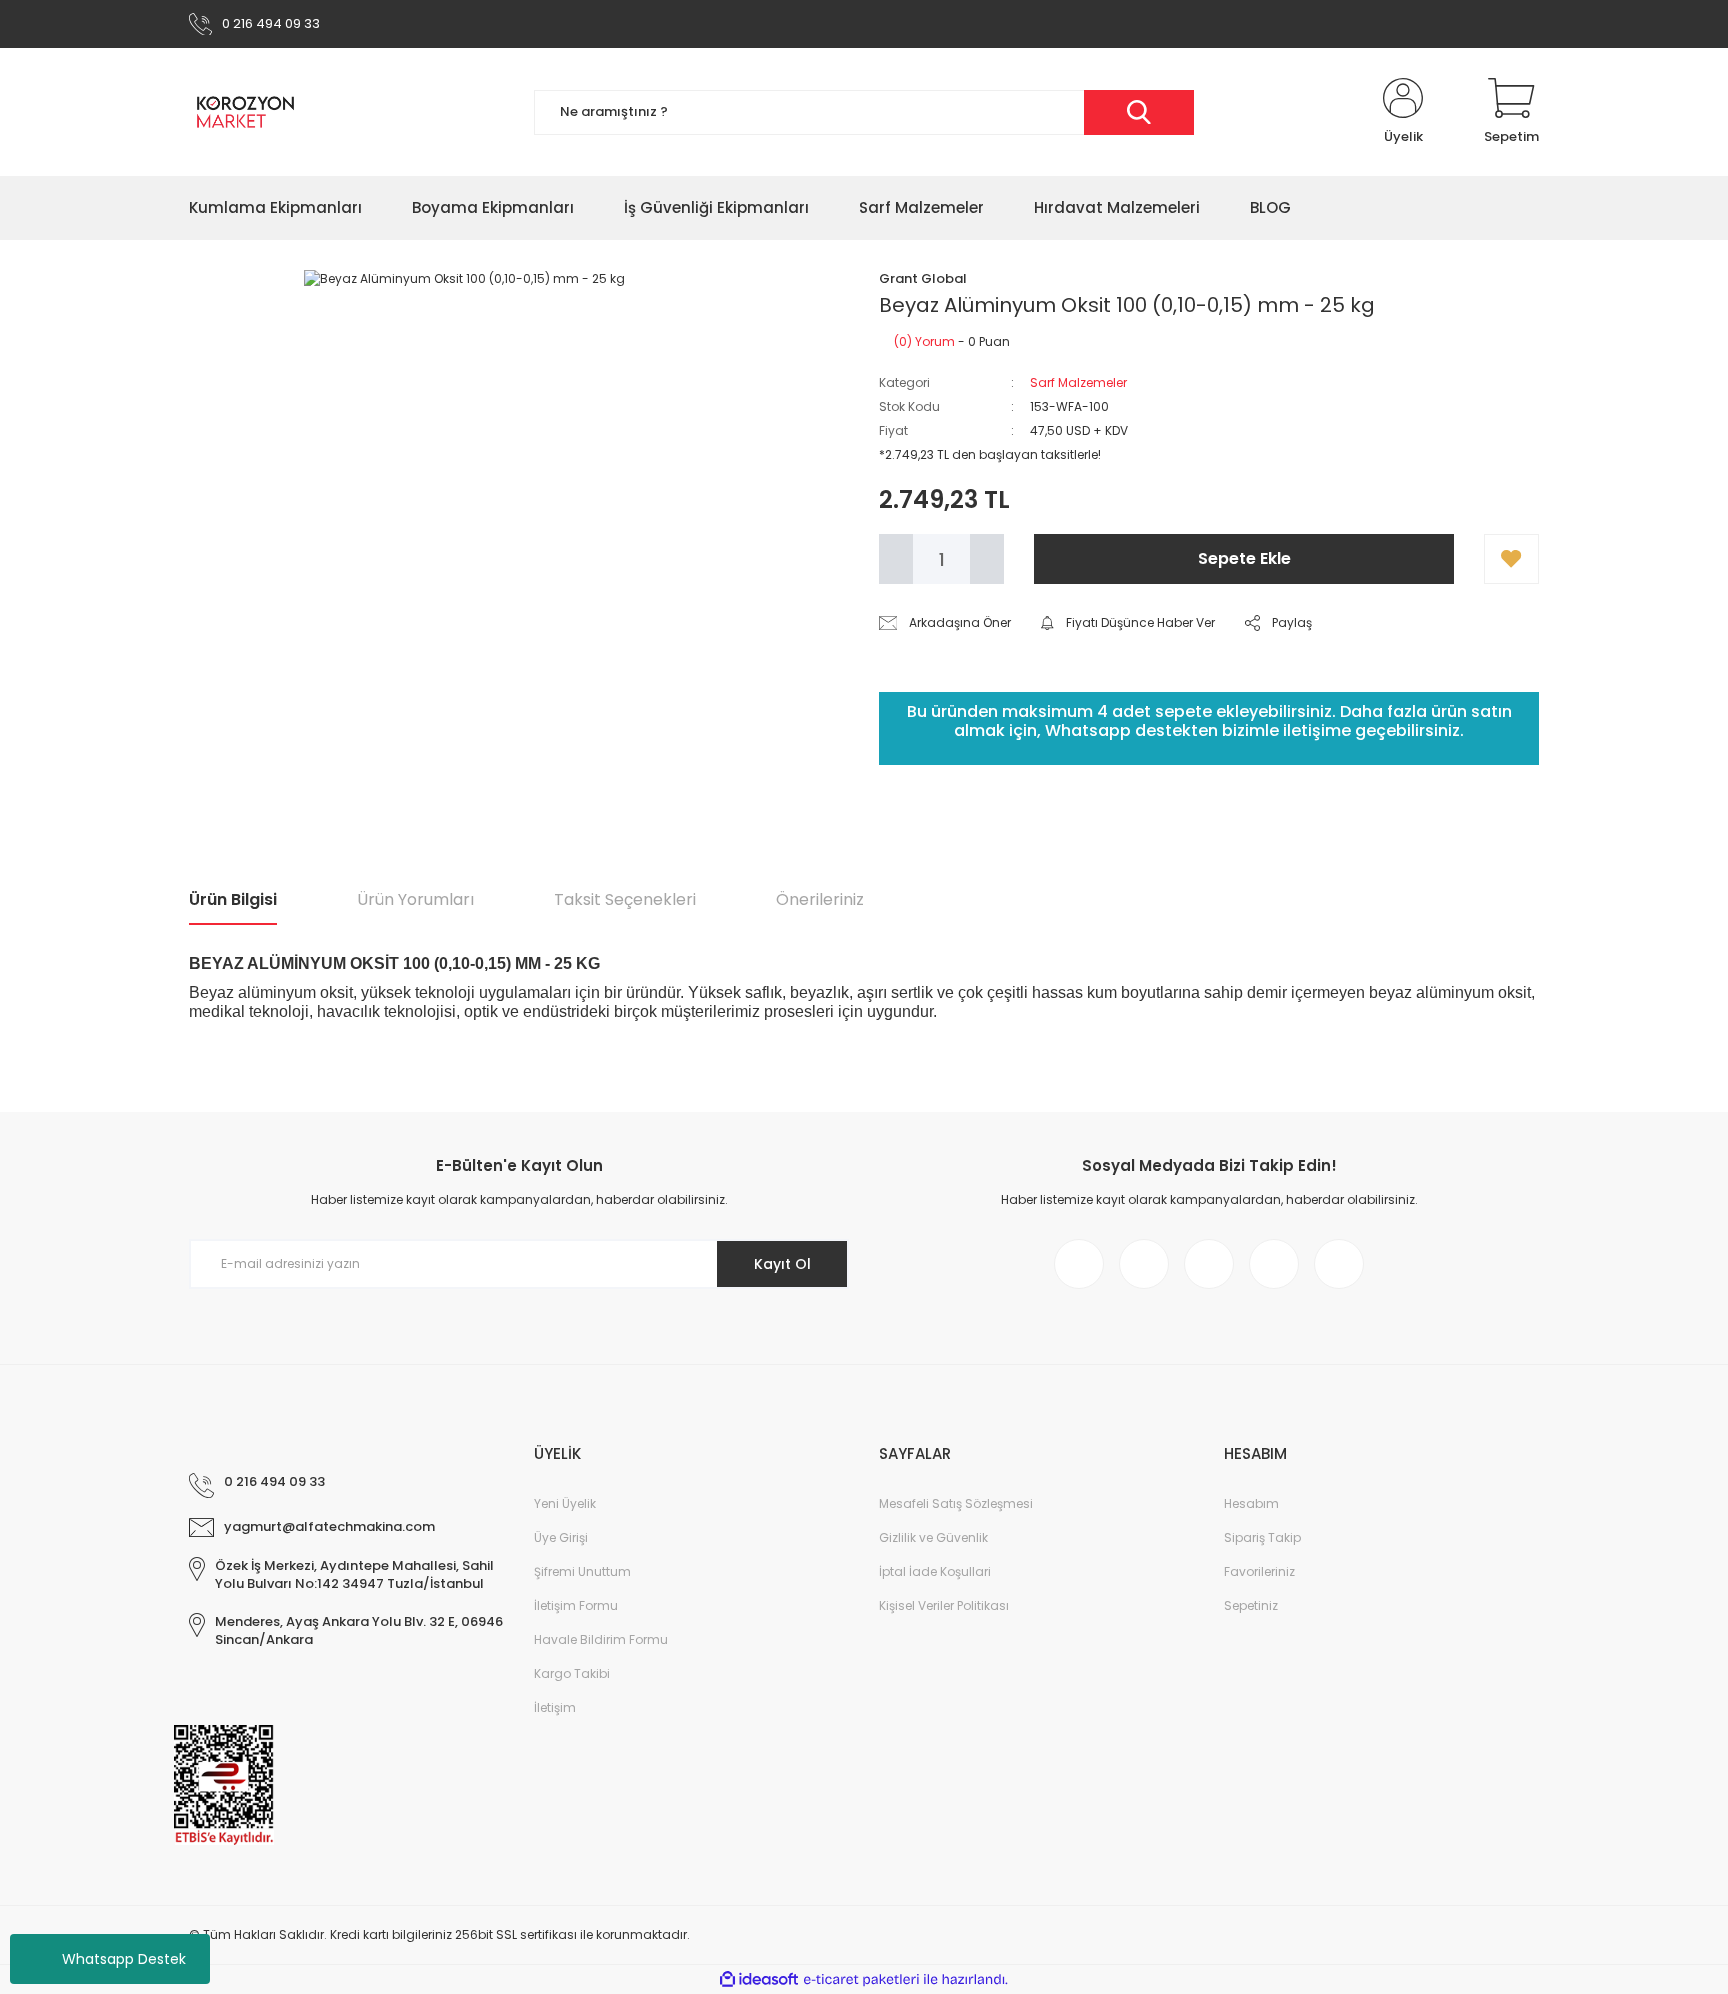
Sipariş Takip (1262, 1537)
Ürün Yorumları (415, 899)
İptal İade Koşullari (935, 1571)
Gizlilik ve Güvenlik (933, 1537)
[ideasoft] (759, 1979)
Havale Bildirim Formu (601, 1639)
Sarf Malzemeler (1078, 382)
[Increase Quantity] (987, 559)
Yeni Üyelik (565, 1503)
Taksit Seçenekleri (625, 899)
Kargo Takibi (572, 1673)
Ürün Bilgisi (233, 899)
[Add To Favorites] (1511, 559)
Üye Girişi (561, 1537)
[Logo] (245, 112)
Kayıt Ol (782, 1264)
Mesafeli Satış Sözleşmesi (956, 1503)
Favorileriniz (1259, 1571)
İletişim (555, 1707)
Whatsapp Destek (124, 1959)
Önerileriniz (820, 899)
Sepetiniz (1251, 1605)
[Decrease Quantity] (896, 559)
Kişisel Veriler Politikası (944, 1605)
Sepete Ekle (1244, 558)
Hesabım (1251, 1503)
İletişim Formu (576, 1605)
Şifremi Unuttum (582, 1571)
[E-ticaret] (861, 1980)
